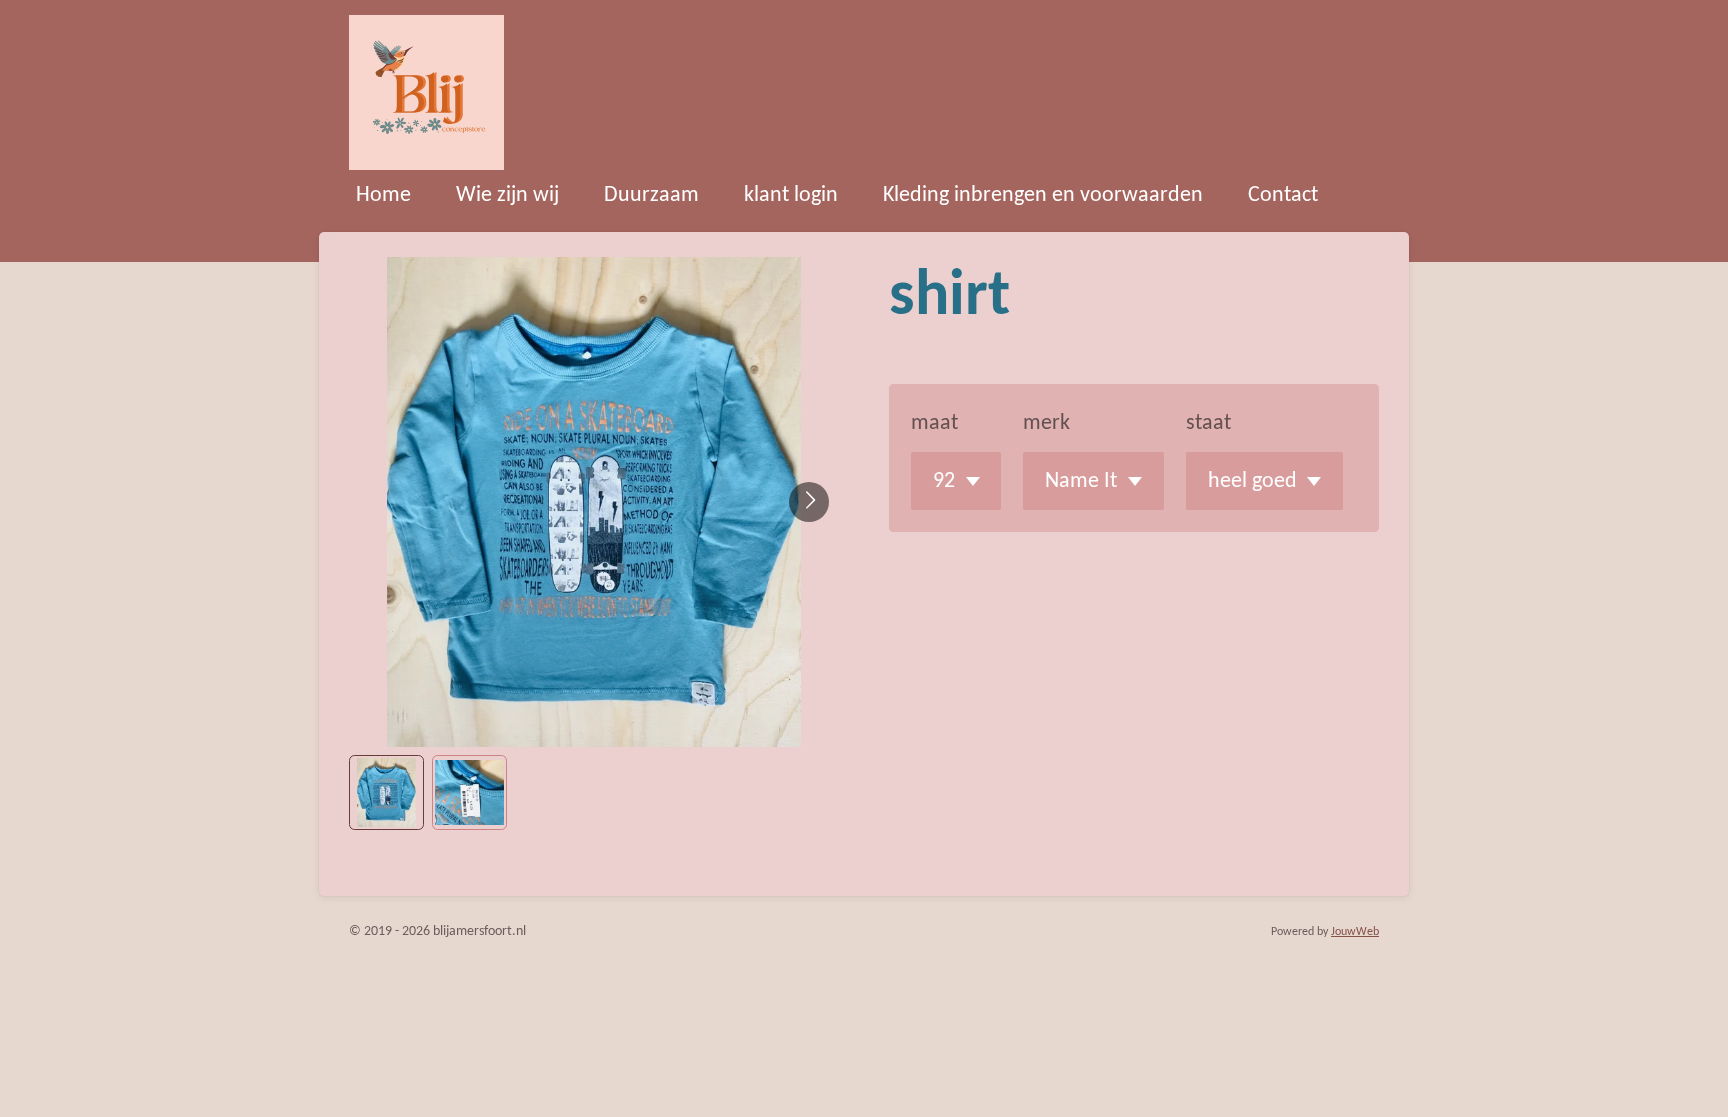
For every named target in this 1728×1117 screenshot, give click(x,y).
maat (934, 423)
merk (1046, 423)
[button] (386, 792)
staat (1208, 423)
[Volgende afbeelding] (809, 502)
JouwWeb (1355, 932)
